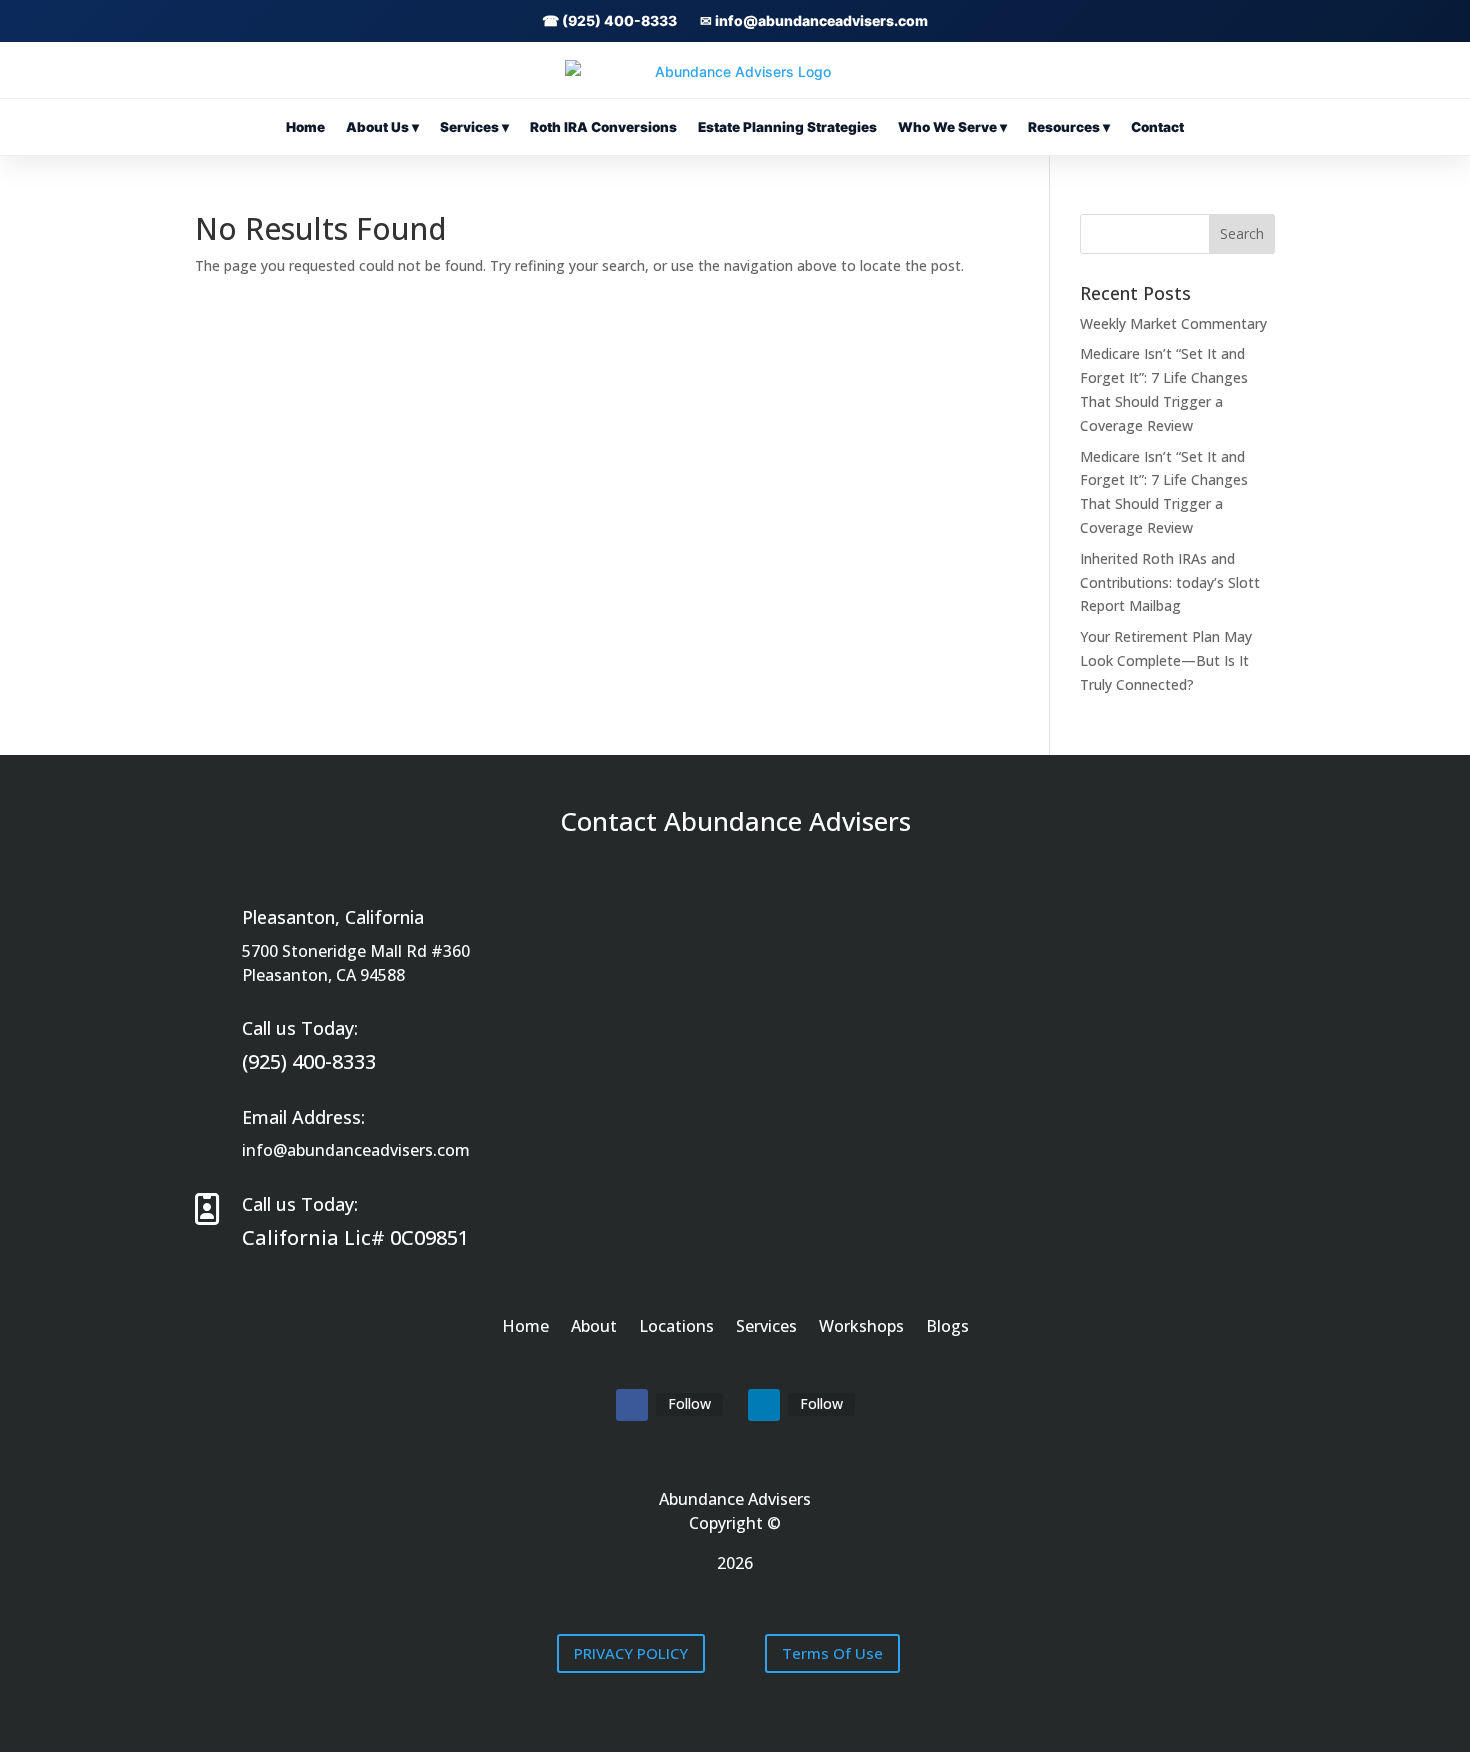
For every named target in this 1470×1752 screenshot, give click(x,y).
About (594, 1328)
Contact (1157, 127)
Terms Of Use (832, 1653)
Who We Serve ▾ (952, 127)
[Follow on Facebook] (632, 1405)
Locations (676, 1328)
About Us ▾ (382, 127)
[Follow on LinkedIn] (764, 1405)
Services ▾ (474, 127)
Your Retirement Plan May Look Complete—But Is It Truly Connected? (1166, 660)
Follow (689, 1403)
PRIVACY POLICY (631, 1653)
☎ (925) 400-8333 (609, 20)
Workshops (861, 1328)
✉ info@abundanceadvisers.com (814, 20)
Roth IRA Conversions (603, 127)
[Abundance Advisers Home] (735, 71)
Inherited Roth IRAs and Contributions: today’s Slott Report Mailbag (1170, 582)
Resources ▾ (1069, 127)
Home (305, 127)
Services (766, 1328)
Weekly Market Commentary (1173, 323)
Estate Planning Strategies (787, 127)
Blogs (947, 1328)
